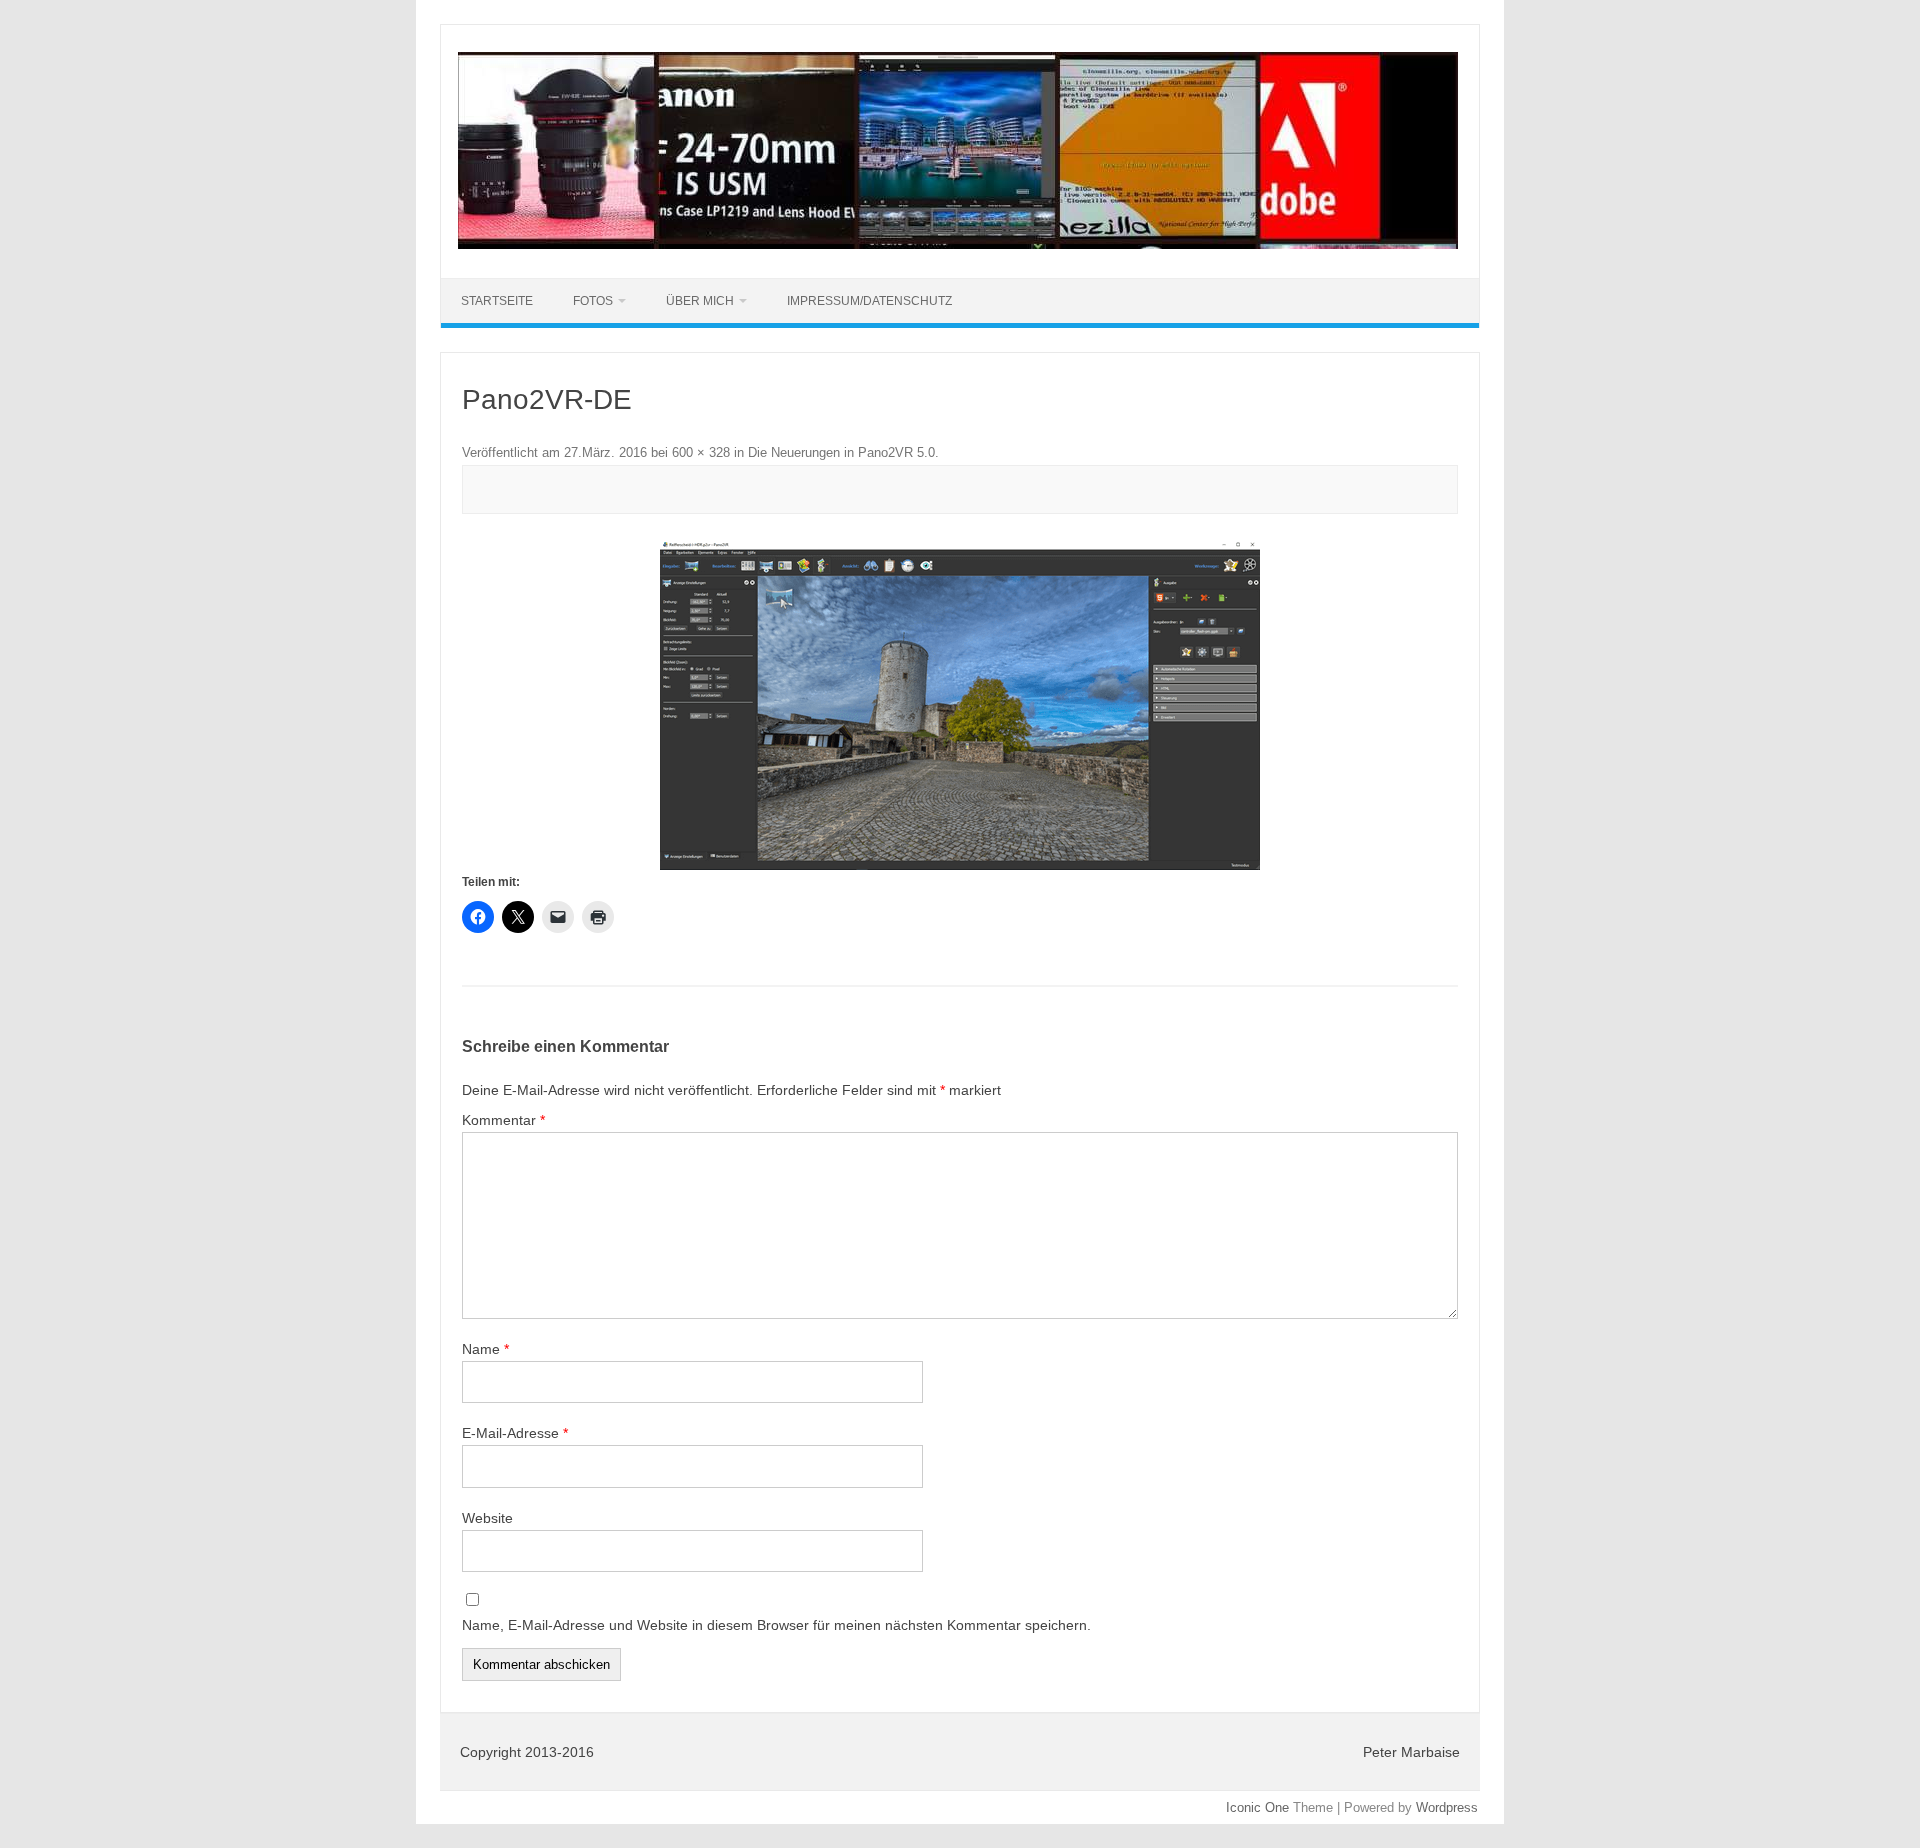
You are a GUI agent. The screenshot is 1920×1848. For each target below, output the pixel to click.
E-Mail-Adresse (515, 1433)
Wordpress (1447, 1807)
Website (487, 1518)
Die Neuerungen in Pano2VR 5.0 (841, 452)
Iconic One (1257, 1807)
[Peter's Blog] (958, 244)
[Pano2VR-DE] (960, 706)
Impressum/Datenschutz (869, 301)
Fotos (593, 301)
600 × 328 (701, 452)
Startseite (497, 301)
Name (485, 1349)
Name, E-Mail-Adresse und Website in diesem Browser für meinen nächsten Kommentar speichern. (776, 1625)
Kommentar (503, 1120)
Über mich (700, 301)
